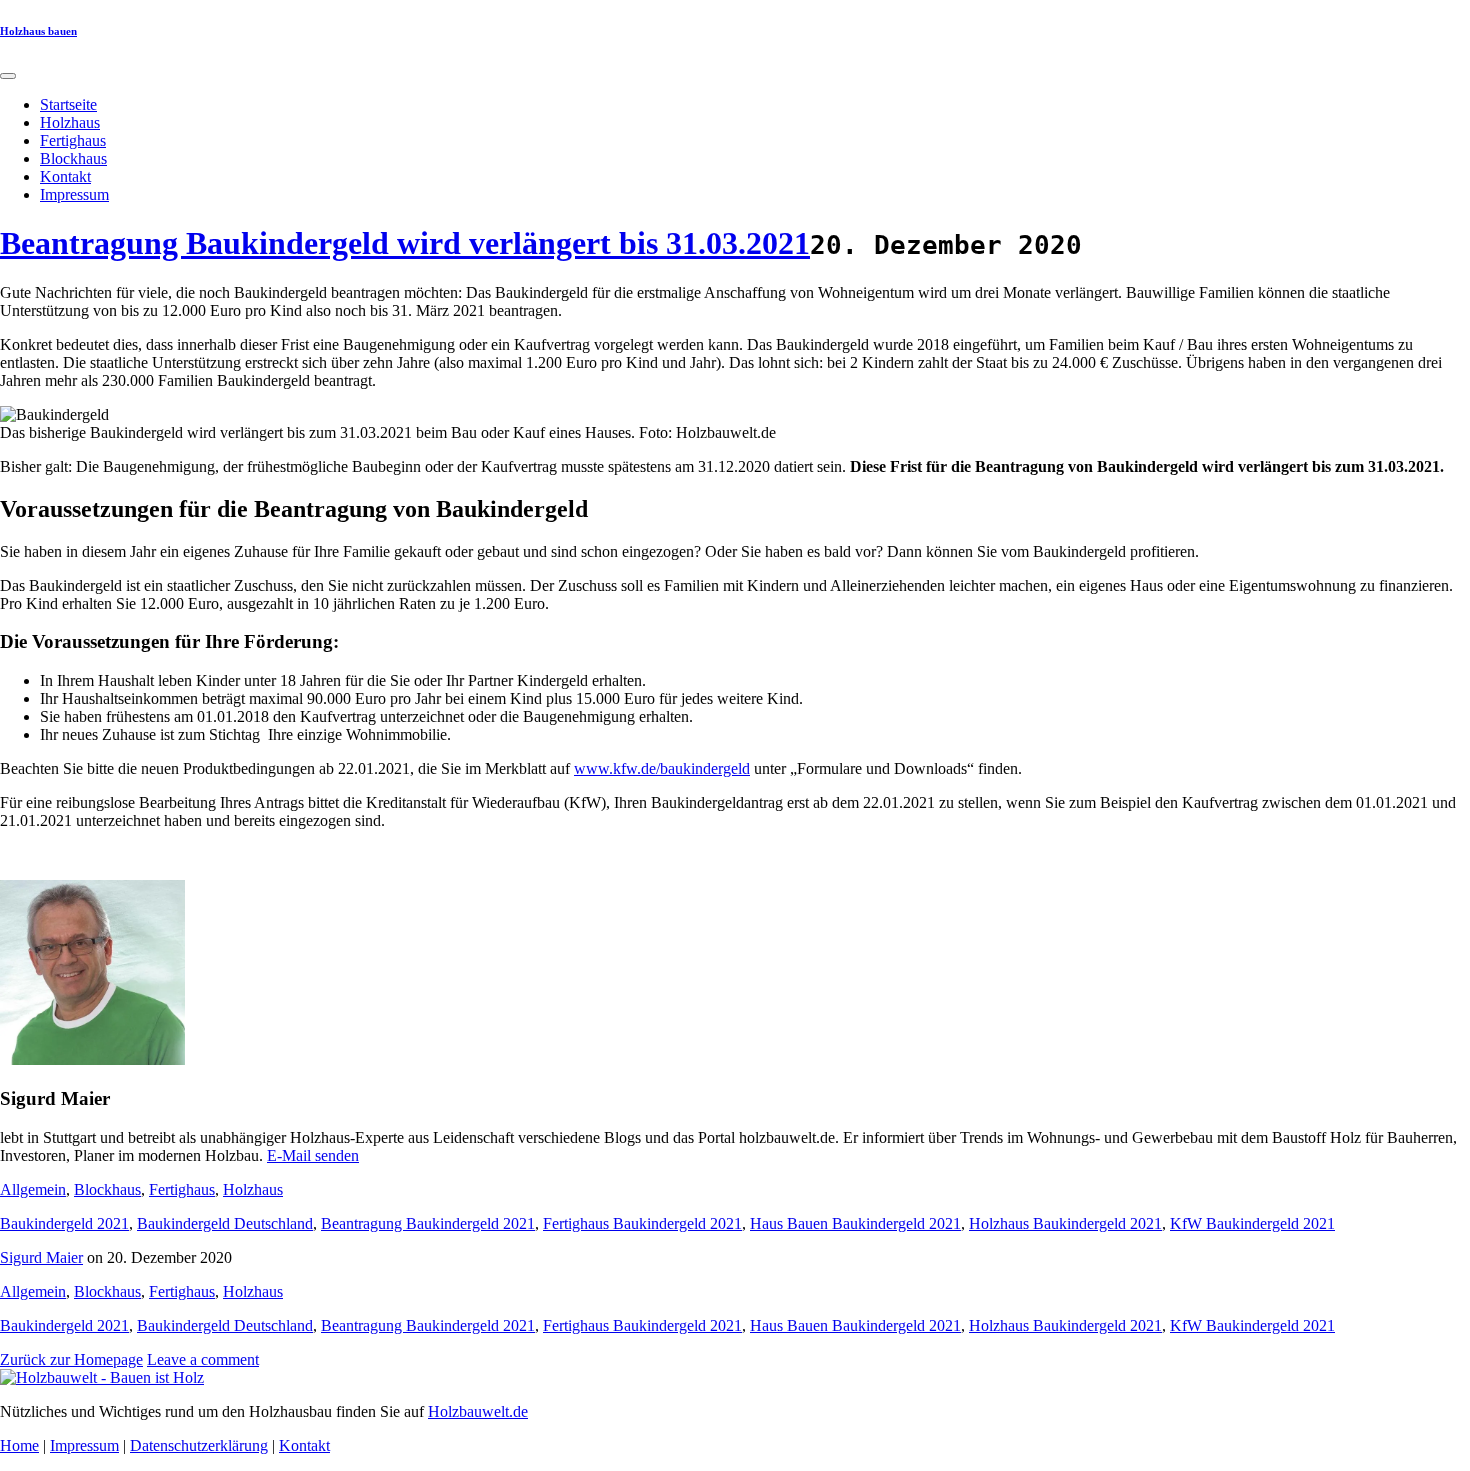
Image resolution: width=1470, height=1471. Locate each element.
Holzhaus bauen (38, 31)
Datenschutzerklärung (199, 1445)
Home (19, 1445)
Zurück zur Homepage (71, 1359)
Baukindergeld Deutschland (225, 1223)
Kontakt (65, 176)
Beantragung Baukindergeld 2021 (428, 1223)
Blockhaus (73, 158)
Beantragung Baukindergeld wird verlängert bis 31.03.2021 (405, 243)
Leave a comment (203, 1359)
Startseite (68, 104)
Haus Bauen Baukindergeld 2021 (855, 1223)
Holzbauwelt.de (478, 1411)
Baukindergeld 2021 (64, 1223)
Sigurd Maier (41, 1257)
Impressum (74, 194)
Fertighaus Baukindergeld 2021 (642, 1223)
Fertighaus (73, 140)
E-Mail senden (313, 1155)
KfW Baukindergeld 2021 (1252, 1223)
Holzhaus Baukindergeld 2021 (1065, 1223)
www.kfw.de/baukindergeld (662, 768)
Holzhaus (70, 122)
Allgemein (33, 1189)
